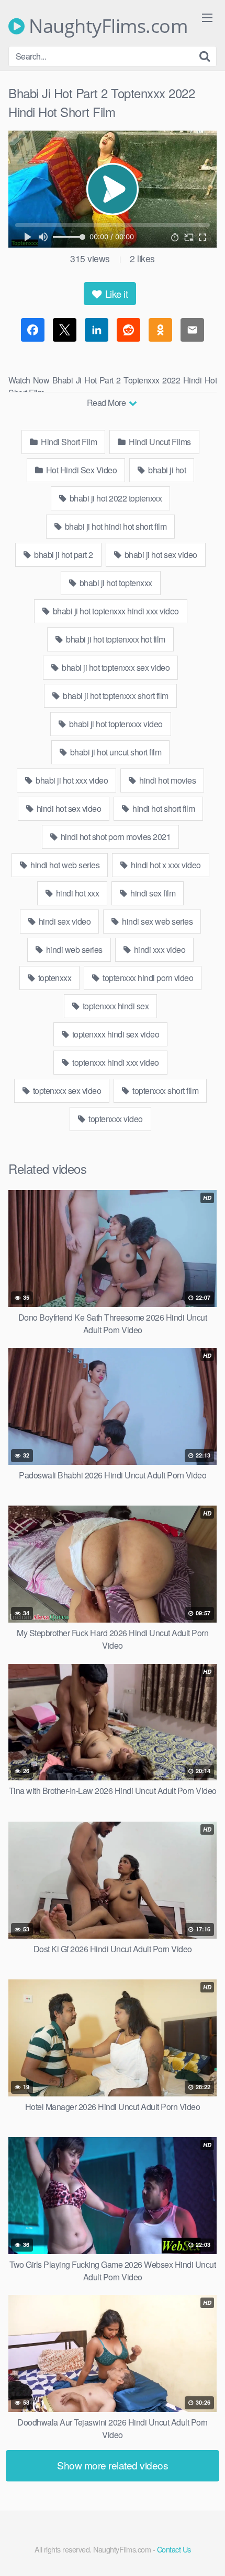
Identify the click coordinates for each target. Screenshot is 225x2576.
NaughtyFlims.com (106, 26)
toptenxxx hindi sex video (115, 1034)
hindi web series (73, 949)
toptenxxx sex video (66, 1091)
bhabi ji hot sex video (160, 555)
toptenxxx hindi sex (115, 1006)
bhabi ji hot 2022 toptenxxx (115, 498)
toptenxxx (54, 978)
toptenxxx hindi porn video (147, 978)
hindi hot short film (163, 808)
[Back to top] (207, 2553)
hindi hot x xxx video (165, 865)
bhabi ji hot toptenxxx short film (115, 696)
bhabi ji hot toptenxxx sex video (115, 667)
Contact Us (174, 2549)
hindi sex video (64, 921)
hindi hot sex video (68, 808)
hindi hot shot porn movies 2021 (115, 837)
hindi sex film (152, 893)
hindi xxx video (159, 949)
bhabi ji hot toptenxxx (115, 583)
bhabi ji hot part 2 (63, 555)
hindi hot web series (64, 865)
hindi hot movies (167, 780)
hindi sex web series (157, 921)
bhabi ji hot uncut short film (115, 752)
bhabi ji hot (166, 470)
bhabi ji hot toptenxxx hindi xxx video (115, 611)
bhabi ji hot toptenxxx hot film (115, 639)
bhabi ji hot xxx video (71, 780)
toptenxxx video (115, 1119)
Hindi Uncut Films (159, 442)
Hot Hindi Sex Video (80, 470)
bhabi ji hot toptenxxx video (115, 724)
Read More (107, 403)
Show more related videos (113, 2465)
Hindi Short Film (68, 442)
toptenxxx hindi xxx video (115, 1062)
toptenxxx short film (165, 1091)
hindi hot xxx (76, 893)
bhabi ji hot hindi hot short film (115, 526)
